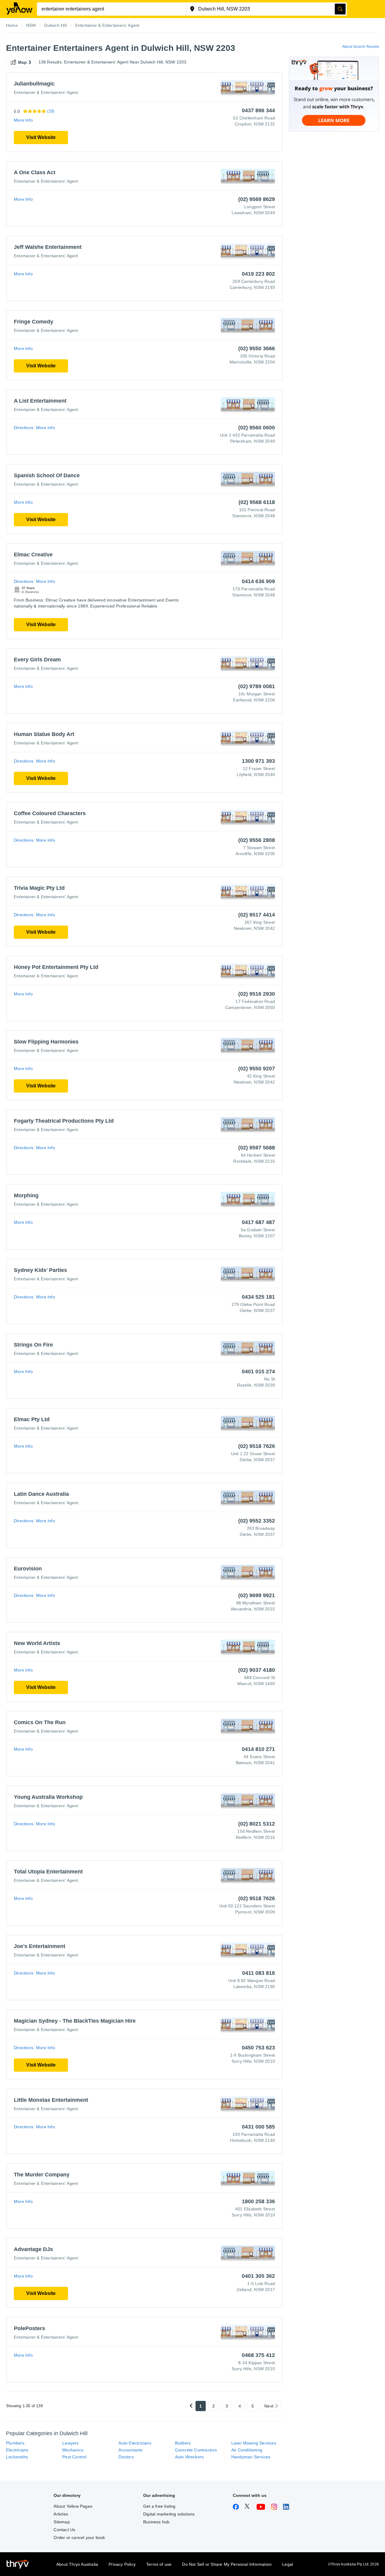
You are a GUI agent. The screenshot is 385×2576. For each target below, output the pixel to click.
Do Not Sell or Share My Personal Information (227, 2564)
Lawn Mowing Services (254, 2443)
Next (269, 2406)
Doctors (126, 2457)
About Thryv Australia (77, 2564)
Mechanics (73, 2450)
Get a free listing (159, 2506)
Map (23, 62)
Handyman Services (251, 2457)
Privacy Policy (122, 2564)
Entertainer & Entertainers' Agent (46, 92)
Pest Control (74, 2457)
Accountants (131, 2450)
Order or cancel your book (79, 2537)
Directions (24, 428)
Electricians (17, 2450)
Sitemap (62, 2522)
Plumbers (15, 2443)
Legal (288, 2564)
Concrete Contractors (196, 2450)
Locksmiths (17, 2457)
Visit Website (41, 137)
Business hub (156, 2522)
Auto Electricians (135, 2443)
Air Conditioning (247, 2450)
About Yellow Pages (73, 2506)
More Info (23, 120)
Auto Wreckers (189, 2457)
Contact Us (64, 2530)
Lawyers (70, 2443)
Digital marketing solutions (169, 2514)
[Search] (340, 9)
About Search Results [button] (361, 47)
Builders (183, 2443)
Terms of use (159, 2564)
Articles (61, 2514)
